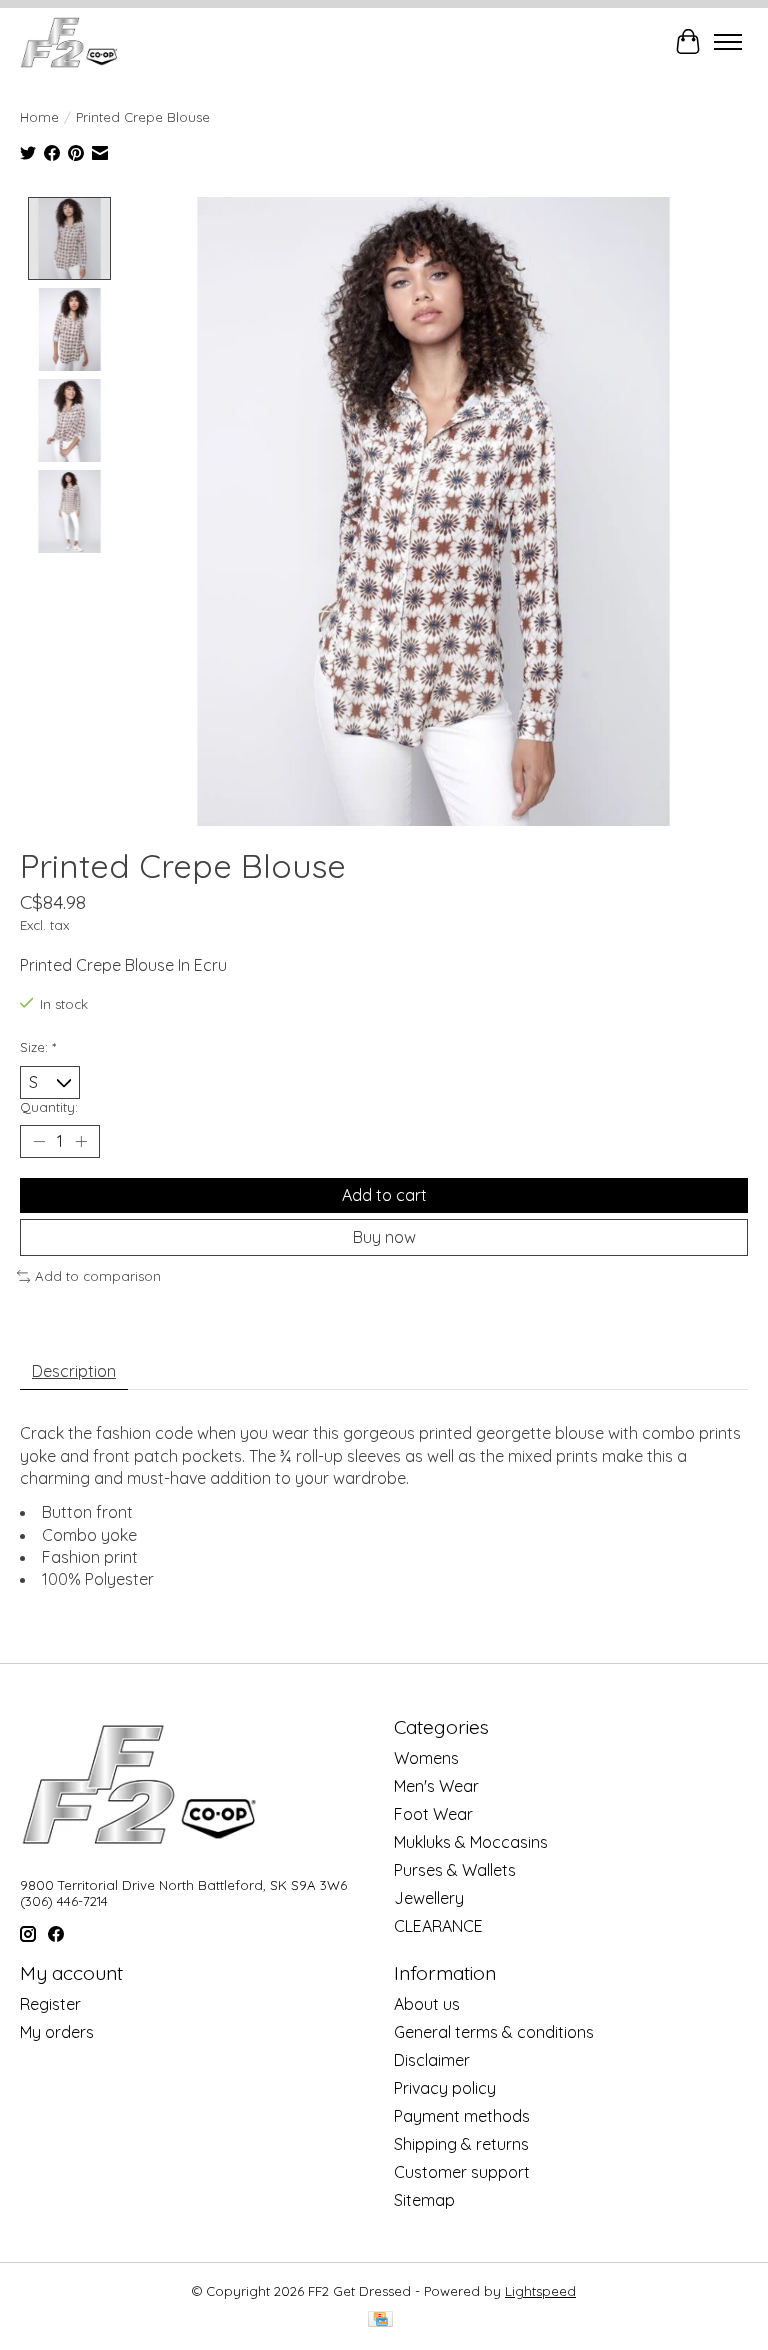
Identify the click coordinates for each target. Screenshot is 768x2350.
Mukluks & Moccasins (471, 1842)
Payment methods (462, 2116)
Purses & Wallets (455, 1870)
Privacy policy (445, 2088)
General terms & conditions (494, 2032)
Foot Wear (433, 1814)
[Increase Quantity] (81, 1142)
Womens (426, 1758)
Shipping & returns (461, 2144)
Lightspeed (540, 2291)
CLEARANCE (438, 1926)
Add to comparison (98, 1276)
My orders (57, 2032)
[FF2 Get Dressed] (70, 42)
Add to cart (384, 1195)
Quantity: (49, 1107)
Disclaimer (432, 2060)
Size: (38, 1047)
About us (427, 2004)
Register (50, 2004)
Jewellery (429, 1898)
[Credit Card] (380, 2320)
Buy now (384, 1237)
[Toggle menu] (728, 42)
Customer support (462, 2172)
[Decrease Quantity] (39, 1142)
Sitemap (424, 2200)
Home (39, 117)
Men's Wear (436, 1786)
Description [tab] (74, 1371)
